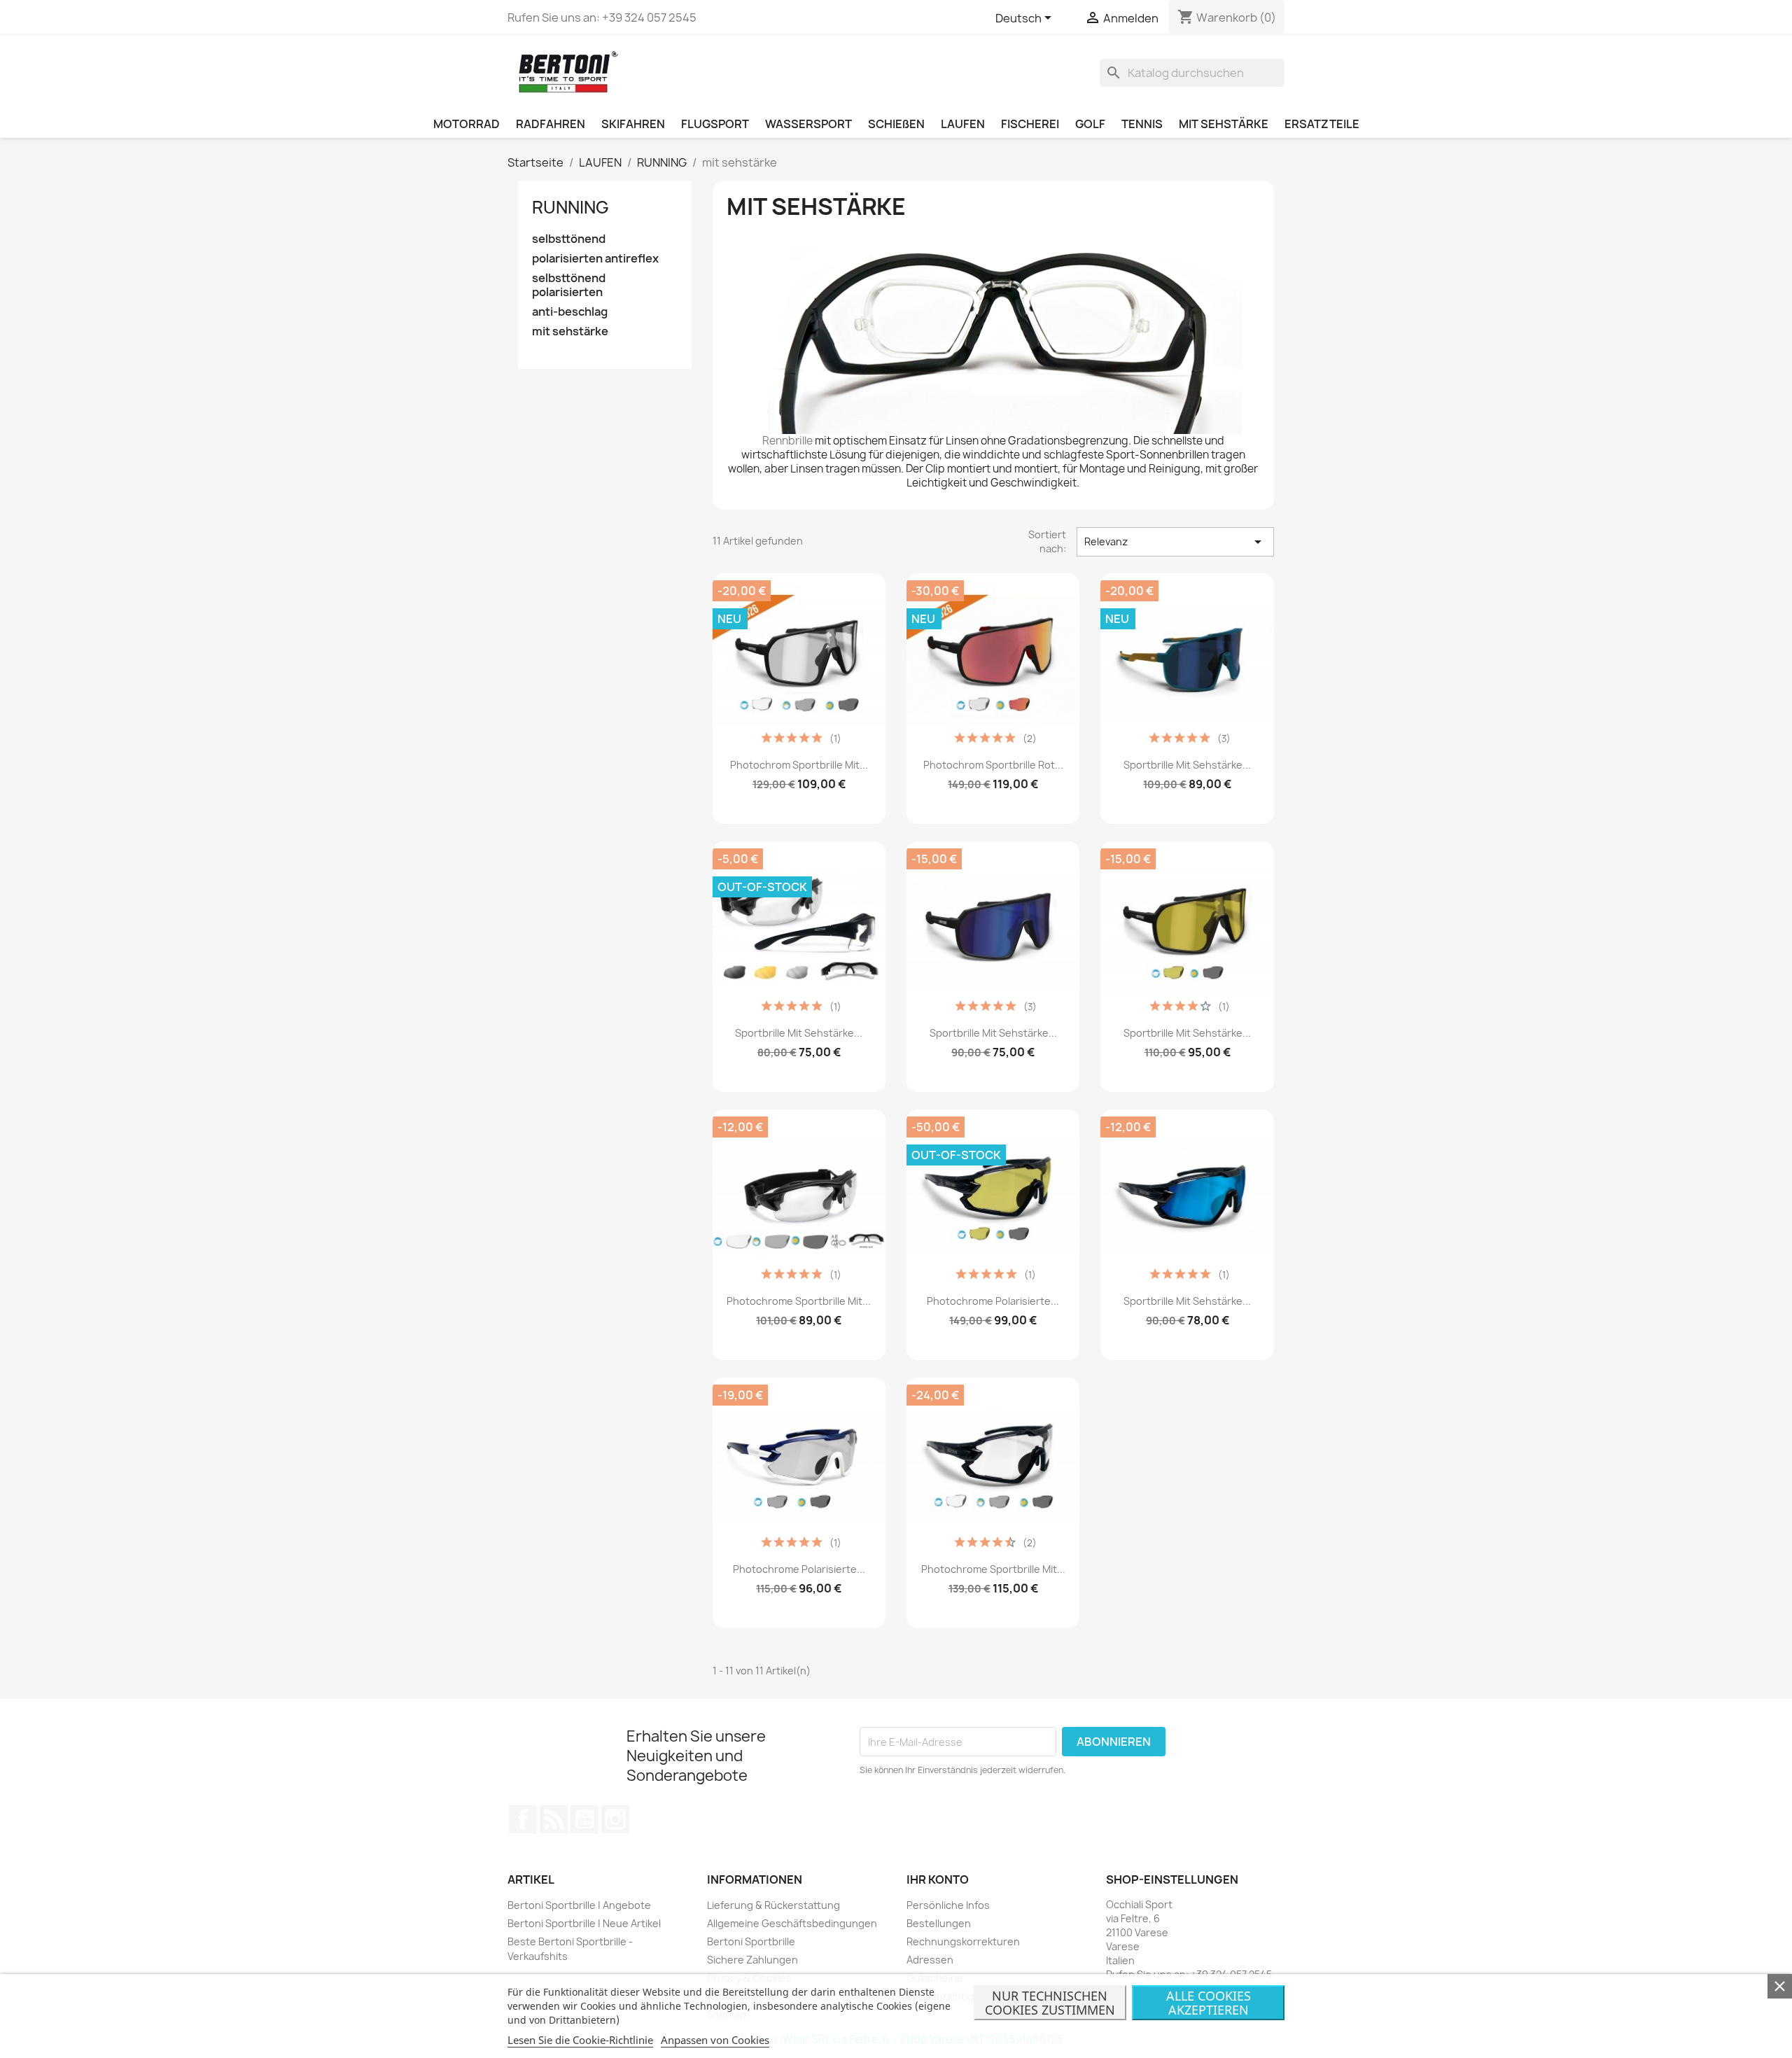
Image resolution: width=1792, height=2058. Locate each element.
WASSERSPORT (808, 124)
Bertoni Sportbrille (751, 1941)
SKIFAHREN (633, 124)
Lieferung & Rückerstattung (773, 1905)
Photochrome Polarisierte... (993, 1301)
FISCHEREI (1030, 124)
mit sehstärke (570, 331)
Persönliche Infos (948, 1905)
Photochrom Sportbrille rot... (993, 765)
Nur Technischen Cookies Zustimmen (1050, 2003)
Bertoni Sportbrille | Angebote (579, 1905)
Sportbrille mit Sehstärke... (1187, 765)
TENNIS (1142, 124)
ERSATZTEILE (1322, 124)
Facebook (523, 1819)
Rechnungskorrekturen (963, 1941)
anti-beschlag (570, 312)
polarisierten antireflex (595, 259)
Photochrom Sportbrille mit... (799, 765)
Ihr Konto (938, 1879)
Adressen (930, 1960)
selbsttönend (569, 239)
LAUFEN (963, 124)
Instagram (615, 1819)
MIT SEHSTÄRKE (1224, 124)
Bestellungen (939, 1923)
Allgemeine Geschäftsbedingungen (792, 1923)
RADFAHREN (551, 124)
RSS (554, 1819)
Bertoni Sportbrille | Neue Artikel (584, 1923)
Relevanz (1175, 542)
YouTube (584, 1819)
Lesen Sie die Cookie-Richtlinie (580, 2040)
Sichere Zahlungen (752, 1960)
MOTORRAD (467, 124)
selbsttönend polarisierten (569, 285)
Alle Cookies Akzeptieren (1209, 2003)
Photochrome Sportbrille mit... (799, 1301)
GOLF (1090, 124)
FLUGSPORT (715, 124)
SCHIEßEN (896, 124)
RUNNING (570, 207)
